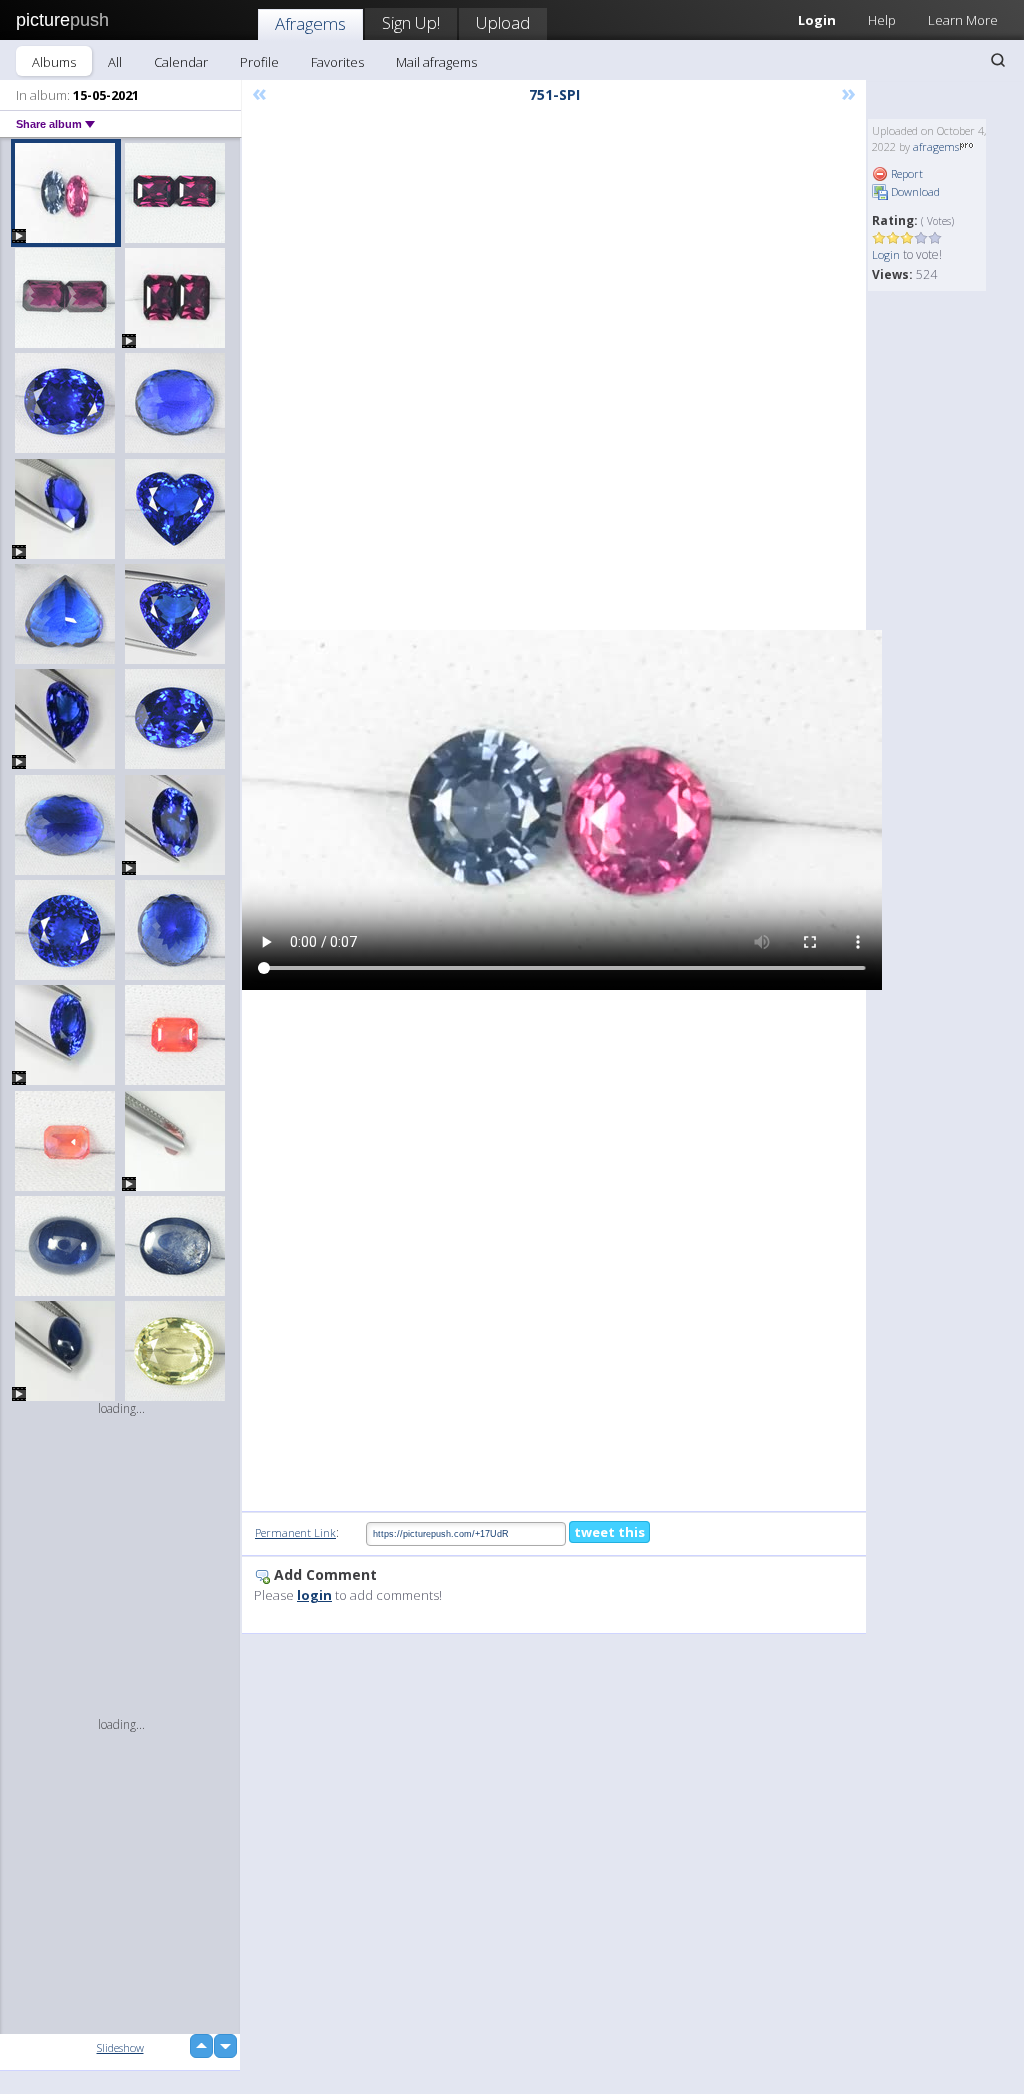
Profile (259, 62)
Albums (54, 62)
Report (905, 173)
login (314, 1595)
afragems (936, 146)
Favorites (337, 62)
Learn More (963, 20)
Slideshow (120, 2047)
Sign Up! (411, 22)
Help (882, 20)
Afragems (310, 23)
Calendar (181, 62)
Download (914, 191)
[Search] (998, 60)
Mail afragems (436, 62)
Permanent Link (295, 1532)
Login (886, 254)
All (115, 62)
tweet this (609, 1532)
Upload (503, 22)
